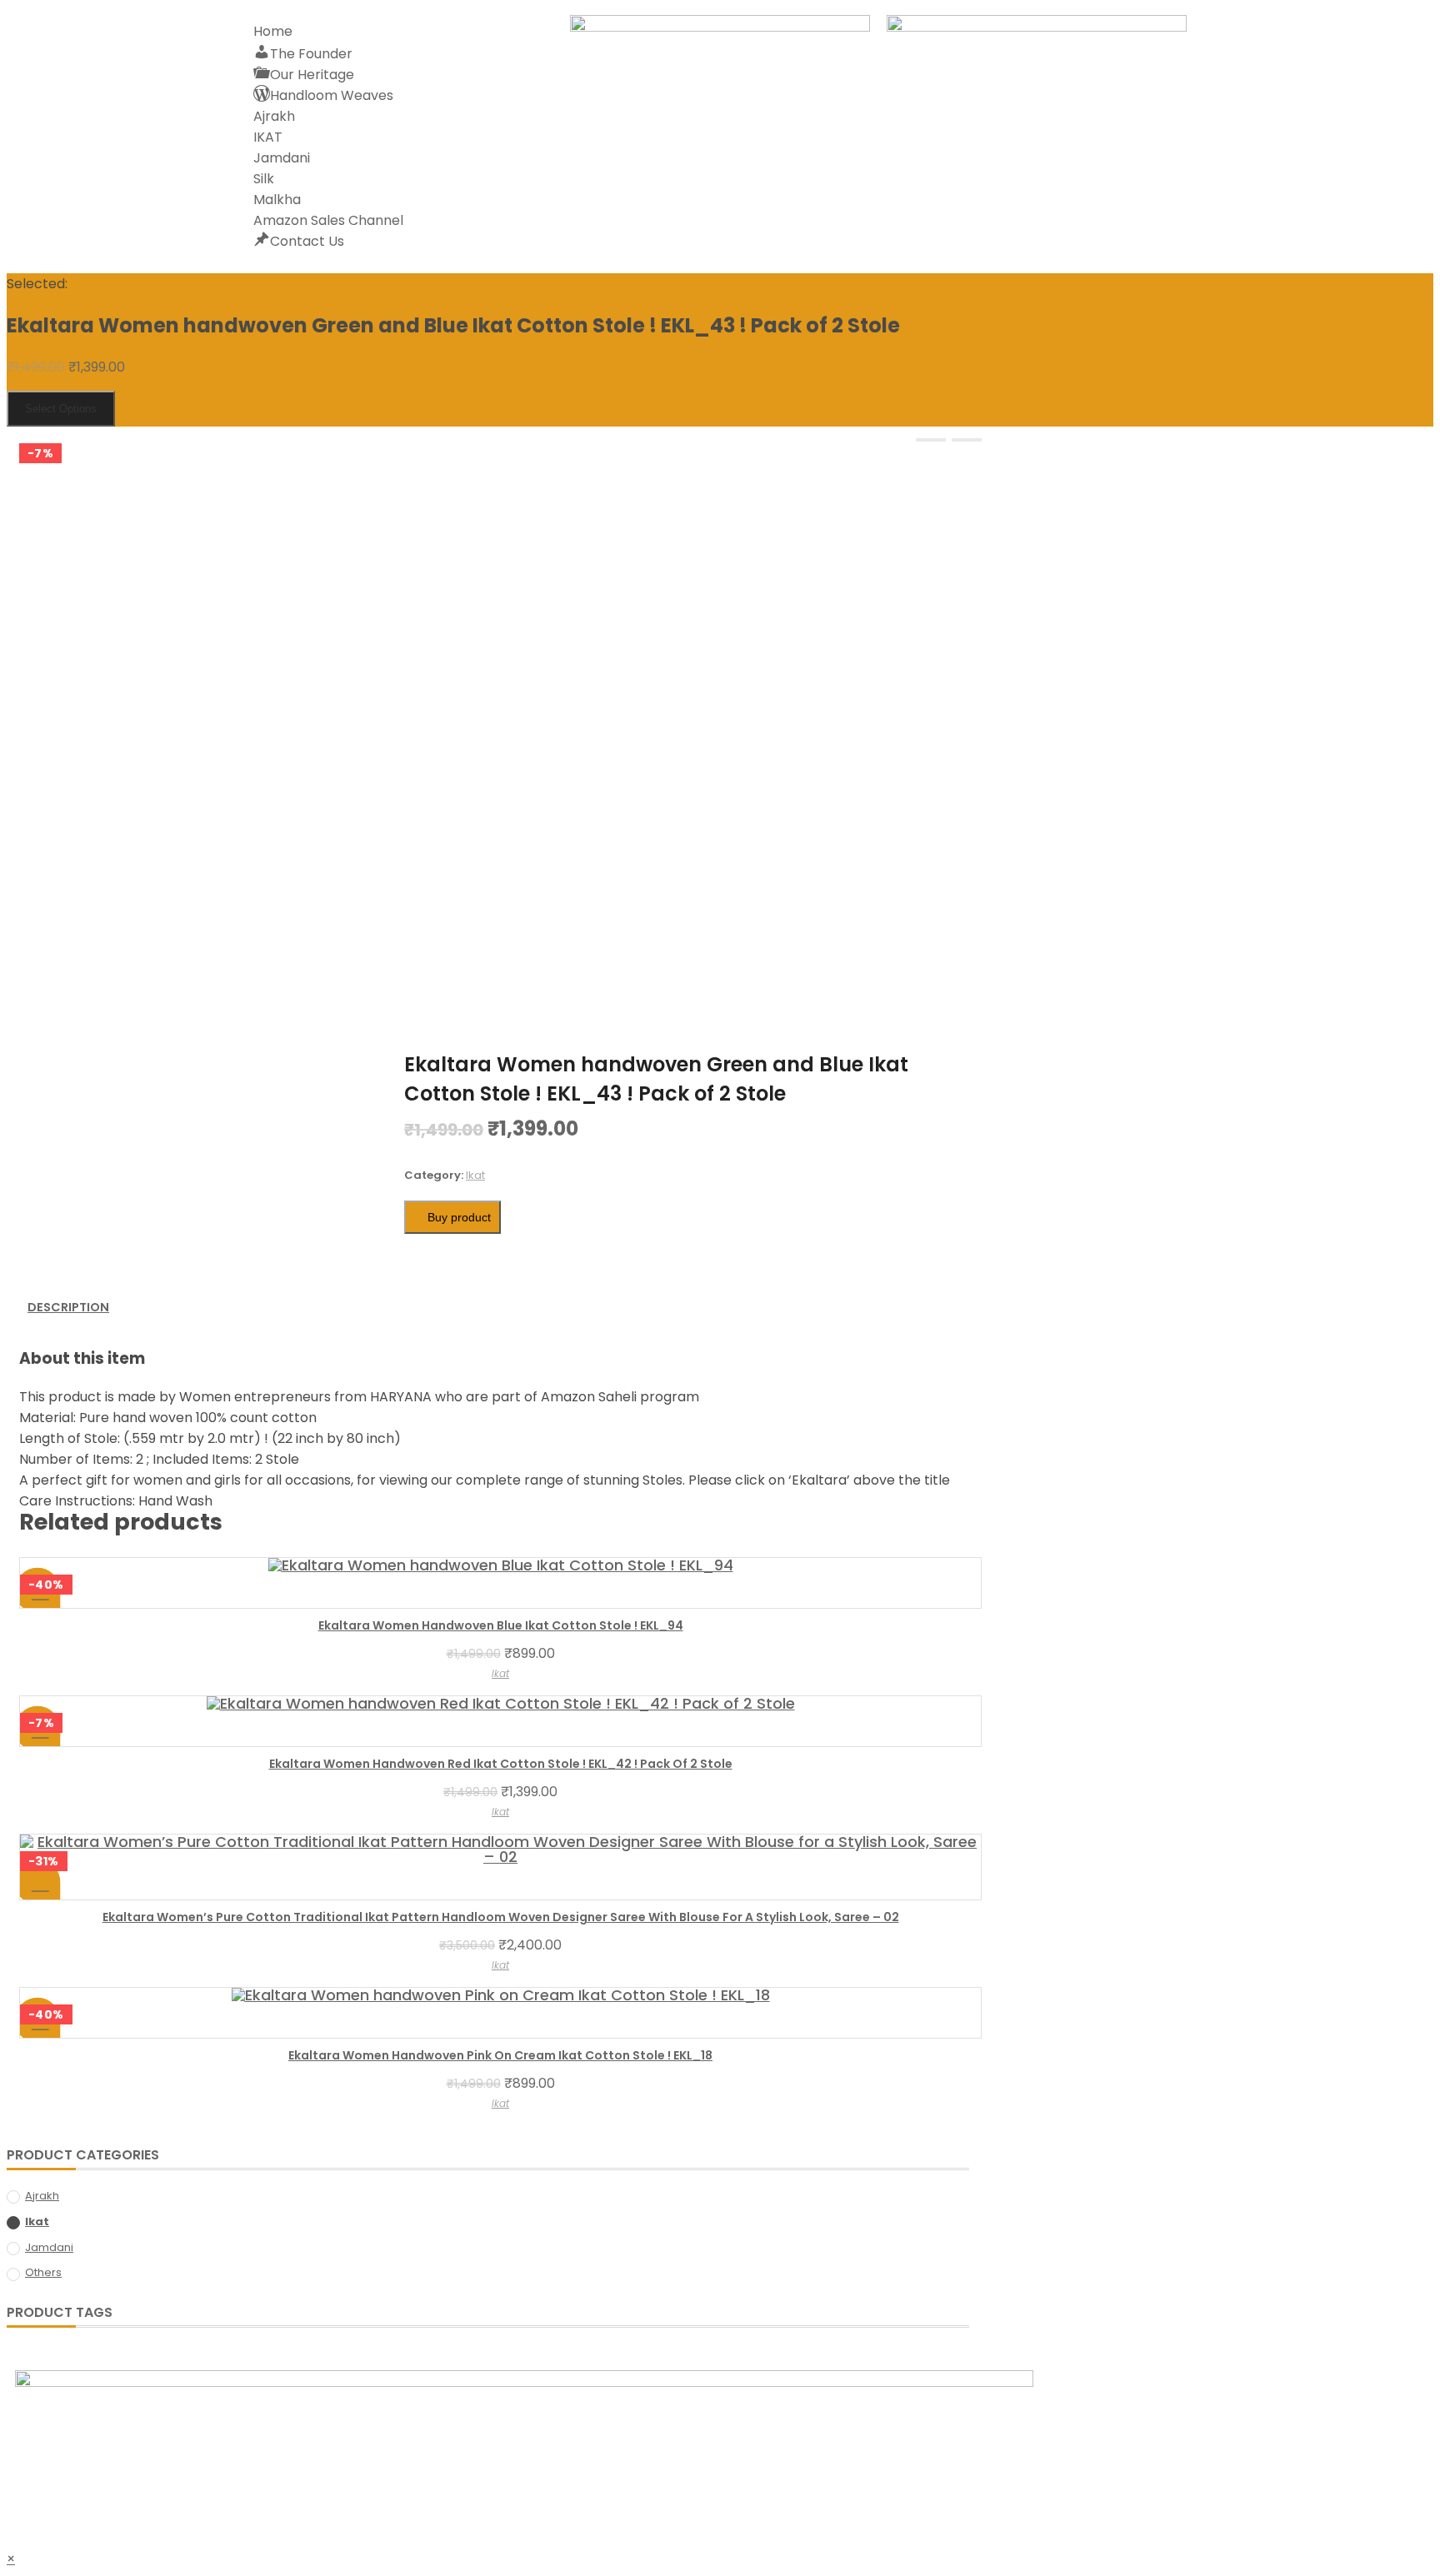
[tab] (68, 1308)
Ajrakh (274, 116)
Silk (264, 179)
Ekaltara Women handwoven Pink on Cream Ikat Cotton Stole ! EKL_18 (500, 2055)
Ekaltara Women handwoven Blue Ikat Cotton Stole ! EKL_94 (501, 1625)
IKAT (268, 137)
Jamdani (282, 158)
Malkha (277, 200)
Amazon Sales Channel (328, 220)
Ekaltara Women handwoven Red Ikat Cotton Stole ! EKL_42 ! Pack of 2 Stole (501, 1764)
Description (68, 1307)
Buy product (459, 1217)
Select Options (61, 409)
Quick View (38, 1882)
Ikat (475, 1175)
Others (43, 2272)
